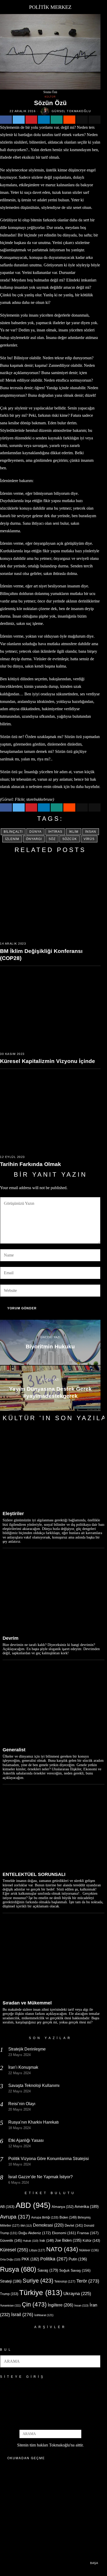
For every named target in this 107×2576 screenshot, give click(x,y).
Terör (88, 2281)
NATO (62, 2249)
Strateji (11, 2281)
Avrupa (15, 2217)
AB (7, 2207)
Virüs (89, 839)
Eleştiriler (13, 1514)
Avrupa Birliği (45, 2218)
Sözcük (70, 839)
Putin (78, 2259)
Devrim (11, 1638)
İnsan (91, 832)
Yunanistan (10, 2305)
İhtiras (55, 832)
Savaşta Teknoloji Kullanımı (34, 2085)
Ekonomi (64, 2233)
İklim (74, 832)
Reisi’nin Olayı (22, 2104)
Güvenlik (11, 2241)
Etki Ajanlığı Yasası (26, 2140)
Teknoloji (65, 2282)
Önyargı (34, 839)
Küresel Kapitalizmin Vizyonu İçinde (48, 1061)
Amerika (87, 2206)
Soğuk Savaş (75, 2270)
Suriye (38, 2281)
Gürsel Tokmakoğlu (71, 111)
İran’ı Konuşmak (23, 2067)
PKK (30, 2259)
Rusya (18, 2269)
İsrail (22, 2314)
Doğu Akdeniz (35, 2233)
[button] (94, 2361)
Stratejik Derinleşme (27, 2049)
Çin (34, 2304)
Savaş (48, 2270)
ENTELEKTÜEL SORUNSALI (34, 1874)
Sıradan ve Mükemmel (27, 2003)
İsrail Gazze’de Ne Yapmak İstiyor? (41, 2177)
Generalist (14, 1750)
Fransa (88, 2233)
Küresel (14, 2250)
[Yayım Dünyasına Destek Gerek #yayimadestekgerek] (50, 1388)
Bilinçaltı (13, 832)
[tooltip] (6, 120)
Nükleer (89, 2250)
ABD (33, 2205)
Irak (47, 2241)
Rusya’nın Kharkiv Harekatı (34, 2122)
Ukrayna (77, 2294)
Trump (9, 2294)
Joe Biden (68, 2240)
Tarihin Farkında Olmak (31, 1164)
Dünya (35, 832)
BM (26, 2226)
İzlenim (12, 839)
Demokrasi (48, 2225)
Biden (68, 2217)
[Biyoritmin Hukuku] (50, 1342)
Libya (37, 2250)
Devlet (74, 2226)
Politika (54, 2259)
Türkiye (41, 2293)
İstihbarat (44, 2315)
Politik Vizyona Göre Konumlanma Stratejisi (49, 2159)
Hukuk (31, 2241)
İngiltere (61, 2305)
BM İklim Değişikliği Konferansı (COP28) (41, 954)
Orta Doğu (10, 2259)
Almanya (63, 2207)
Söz (52, 839)
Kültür (50, 97)
